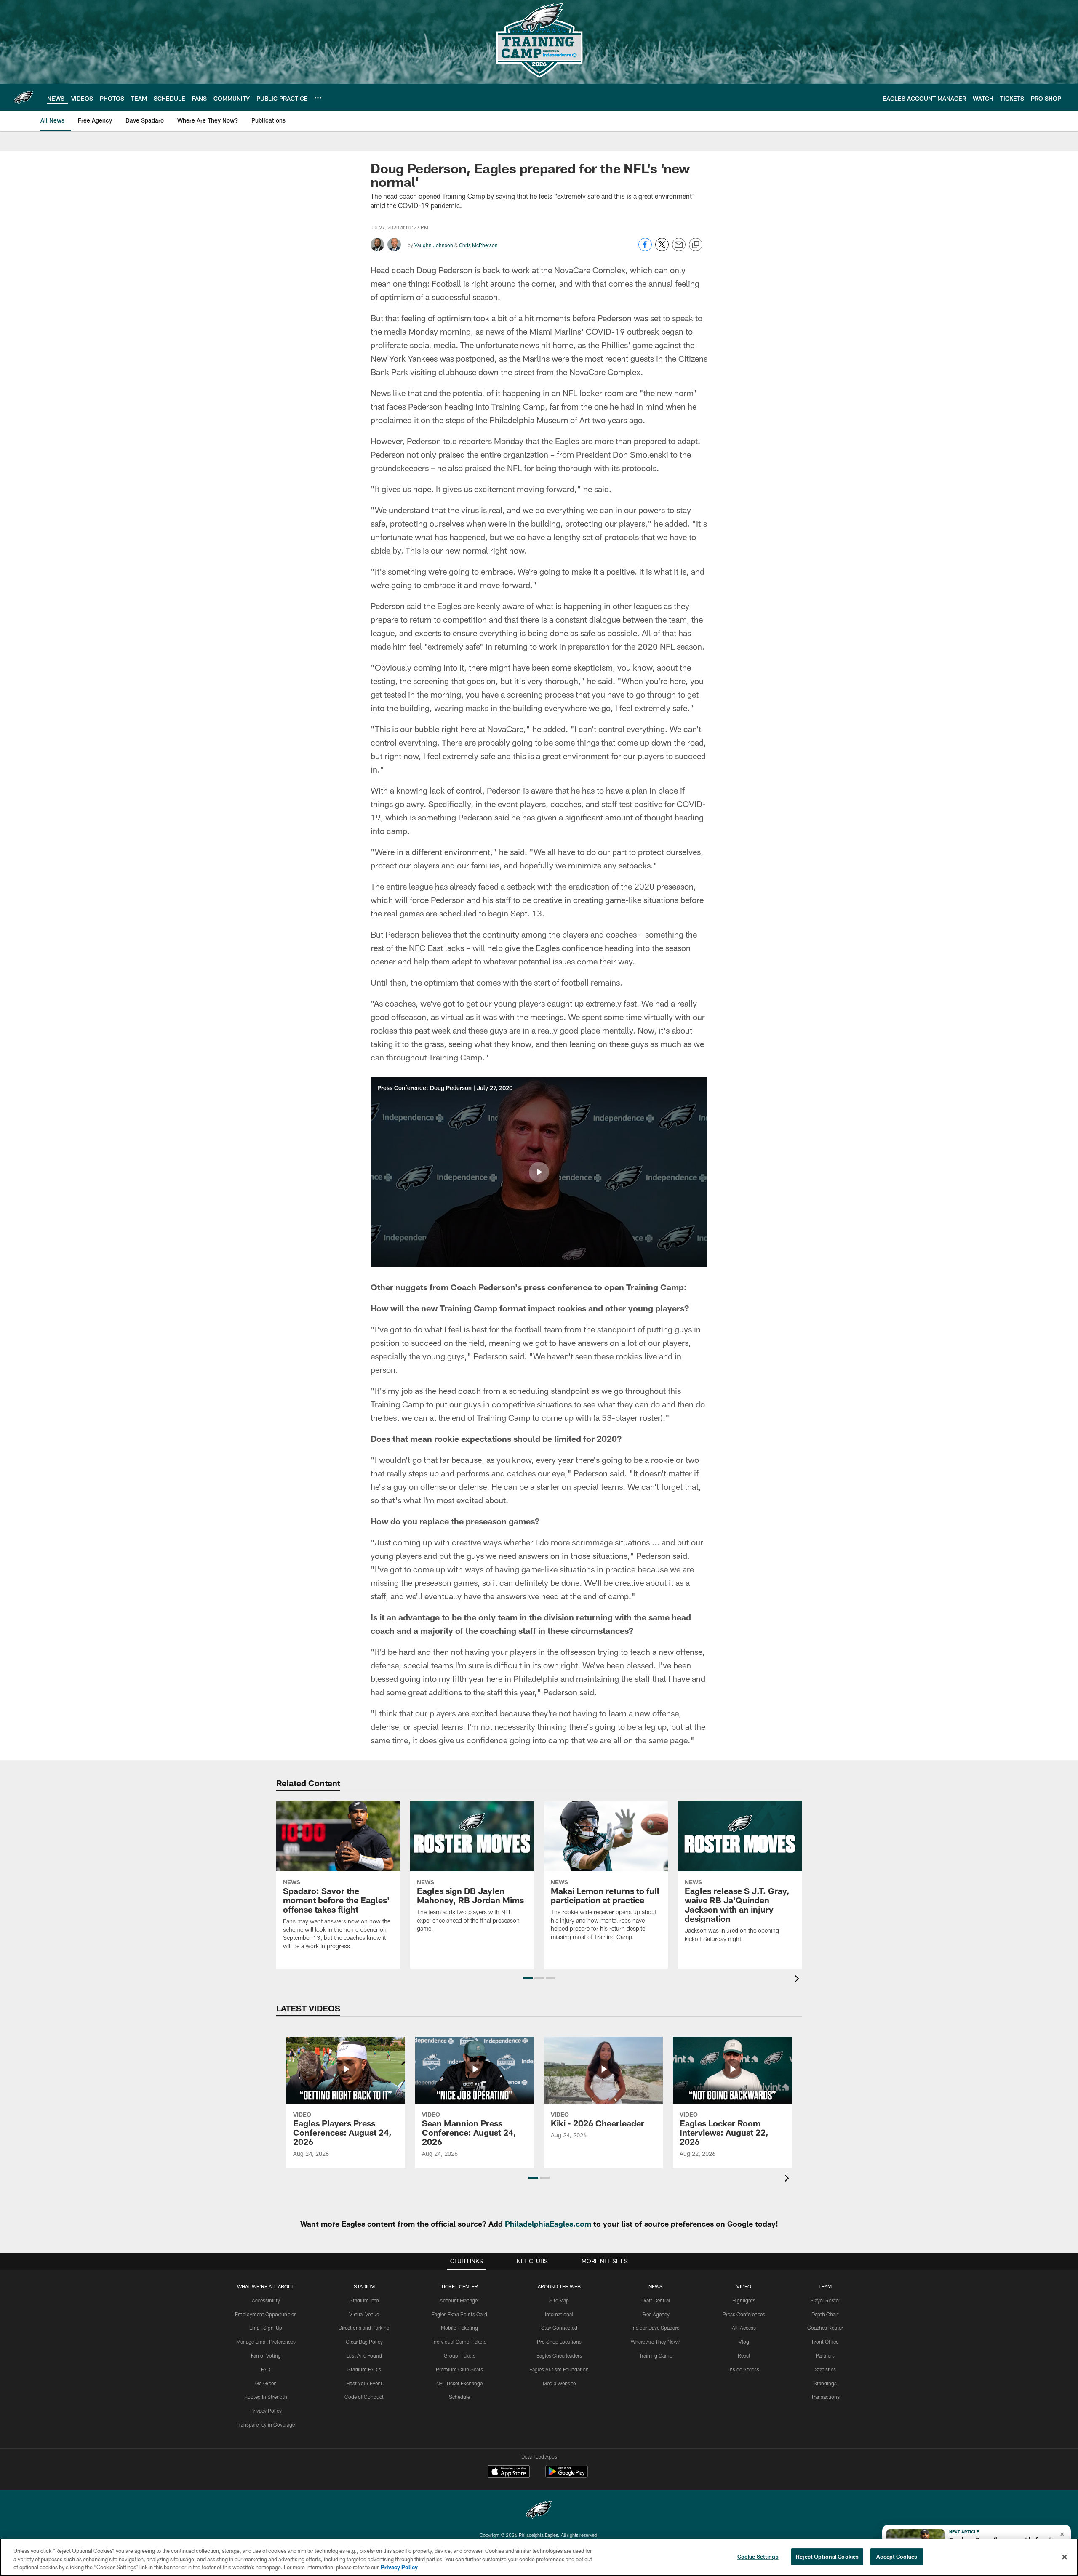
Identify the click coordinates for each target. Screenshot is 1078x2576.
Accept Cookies (897, 2556)
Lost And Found (364, 2355)
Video (744, 2286)
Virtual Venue (364, 2314)
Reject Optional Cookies (827, 2556)
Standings (825, 2383)
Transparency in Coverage (266, 2424)
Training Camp (656, 2355)
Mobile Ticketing (459, 2328)
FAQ (266, 2369)
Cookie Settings (758, 2556)
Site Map (559, 2300)
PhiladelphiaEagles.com (548, 2224)
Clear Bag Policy (364, 2342)
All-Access (744, 2328)
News (656, 2286)
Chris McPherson (478, 245)
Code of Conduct (364, 2397)
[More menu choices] (318, 98)
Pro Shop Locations (559, 2342)
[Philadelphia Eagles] (539, 2511)
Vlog (744, 2342)
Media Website (559, 2383)
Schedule (459, 2397)
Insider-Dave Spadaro (656, 2328)
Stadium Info (364, 2300)
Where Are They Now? (656, 2342)
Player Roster (825, 2300)
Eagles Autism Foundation (559, 2369)
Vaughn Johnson (434, 245)
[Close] (1065, 2557)
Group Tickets (460, 2355)
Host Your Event (364, 2383)
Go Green (266, 2383)
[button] (539, 1172)
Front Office (825, 2342)
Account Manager (459, 2300)
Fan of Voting (266, 2355)
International (559, 2314)
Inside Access (744, 2369)
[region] (539, 2557)
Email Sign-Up (266, 2328)
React (744, 2355)
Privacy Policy (266, 2411)
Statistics (825, 2369)
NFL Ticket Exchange (459, 2383)
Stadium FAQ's (364, 2369)
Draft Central (656, 2300)
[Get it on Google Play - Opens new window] (567, 2476)
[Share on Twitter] (662, 249)
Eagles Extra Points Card (459, 2314)
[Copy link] (696, 245)
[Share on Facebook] (645, 249)
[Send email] (679, 249)
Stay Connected (559, 2328)
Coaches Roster (825, 2328)
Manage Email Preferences (266, 2342)
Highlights (744, 2300)
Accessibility (266, 2300)
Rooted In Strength (266, 2397)
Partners (825, 2355)
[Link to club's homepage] (24, 97)
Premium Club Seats (459, 2369)
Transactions (825, 2397)
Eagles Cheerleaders (559, 2355)
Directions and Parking (364, 2328)
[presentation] (798, 1980)
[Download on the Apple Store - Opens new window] (509, 2472)
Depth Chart (825, 2314)
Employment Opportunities (266, 2314)
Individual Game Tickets (459, 2342)
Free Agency (656, 2314)
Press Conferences (744, 2314)
